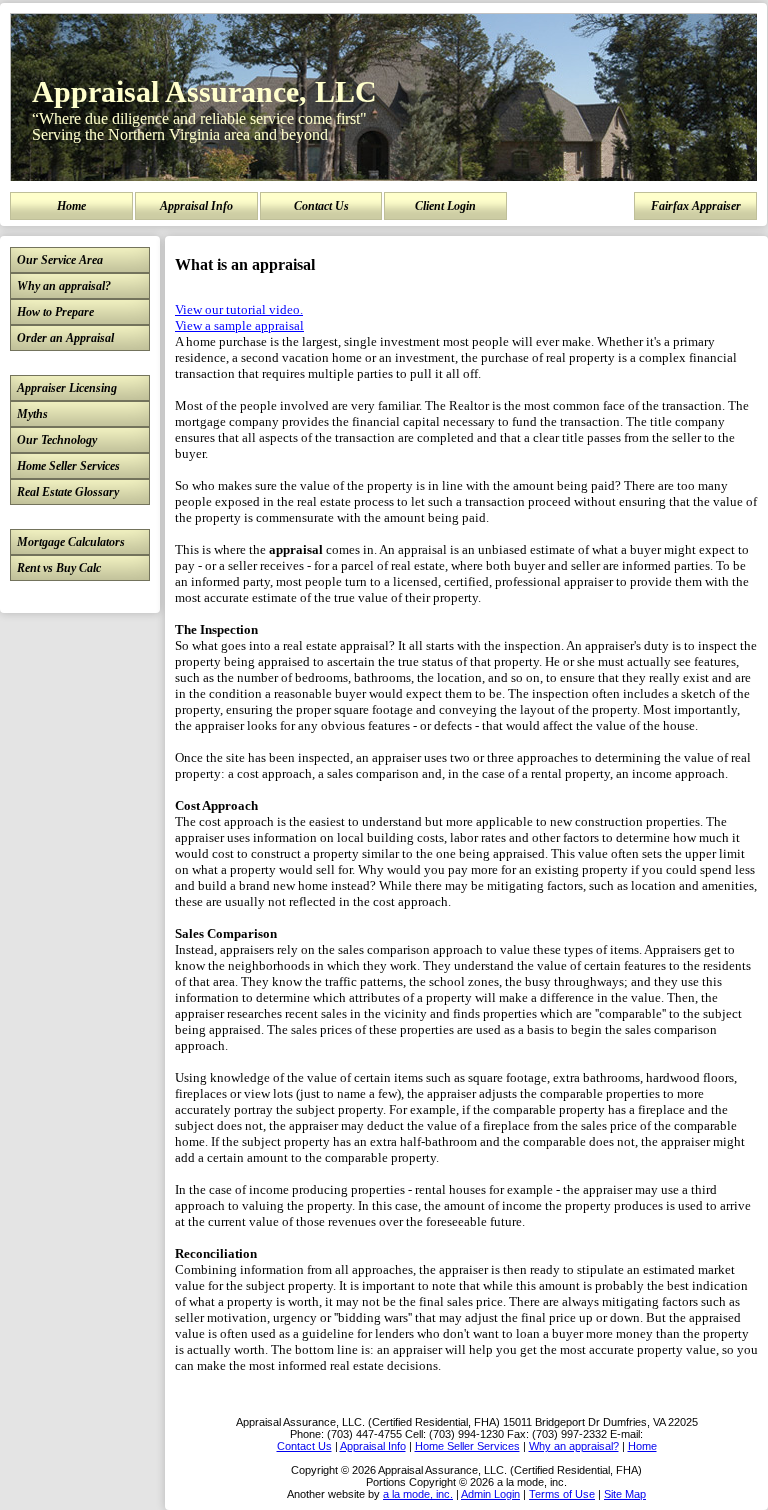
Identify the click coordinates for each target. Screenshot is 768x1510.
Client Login (445, 206)
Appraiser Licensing (67, 388)
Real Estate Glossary (68, 492)
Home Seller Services (68, 466)
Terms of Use (562, 1494)
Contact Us (321, 206)
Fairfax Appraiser (696, 206)
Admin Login (490, 1494)
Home (71, 206)
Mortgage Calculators (71, 542)
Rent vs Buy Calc (59, 568)
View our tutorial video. (239, 309)
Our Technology (57, 440)
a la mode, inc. (418, 1494)
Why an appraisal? (64, 286)
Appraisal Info (196, 206)
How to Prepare (55, 312)
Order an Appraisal (65, 338)
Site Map (625, 1494)
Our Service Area (60, 260)
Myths (32, 414)
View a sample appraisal (239, 325)
